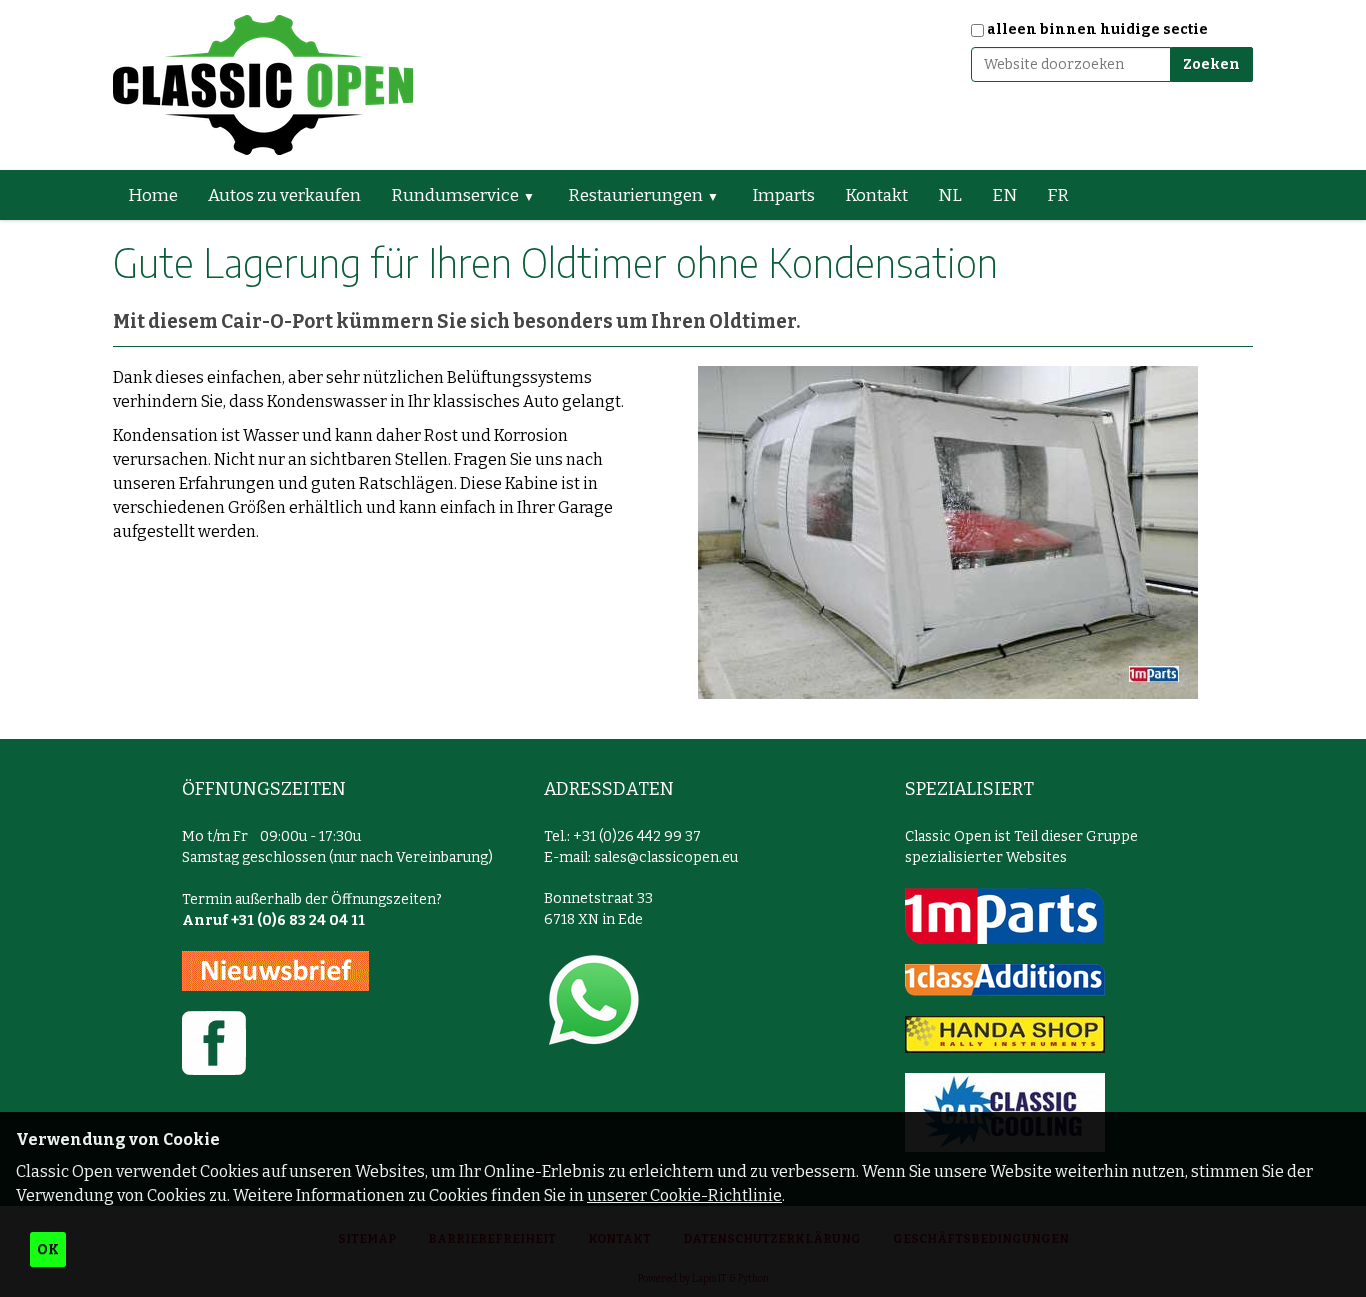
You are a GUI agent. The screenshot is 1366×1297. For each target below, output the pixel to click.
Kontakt (876, 195)
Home (153, 195)
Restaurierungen (635, 195)
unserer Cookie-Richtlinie (684, 1195)
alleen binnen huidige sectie (1097, 29)
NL (950, 195)
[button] (537, 195)
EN (1004, 195)
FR (1058, 195)
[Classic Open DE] (263, 85)
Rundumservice (455, 195)
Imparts (783, 195)
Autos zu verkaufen (284, 195)
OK (48, 1249)
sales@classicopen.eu (666, 857)
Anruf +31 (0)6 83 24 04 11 (273, 920)
